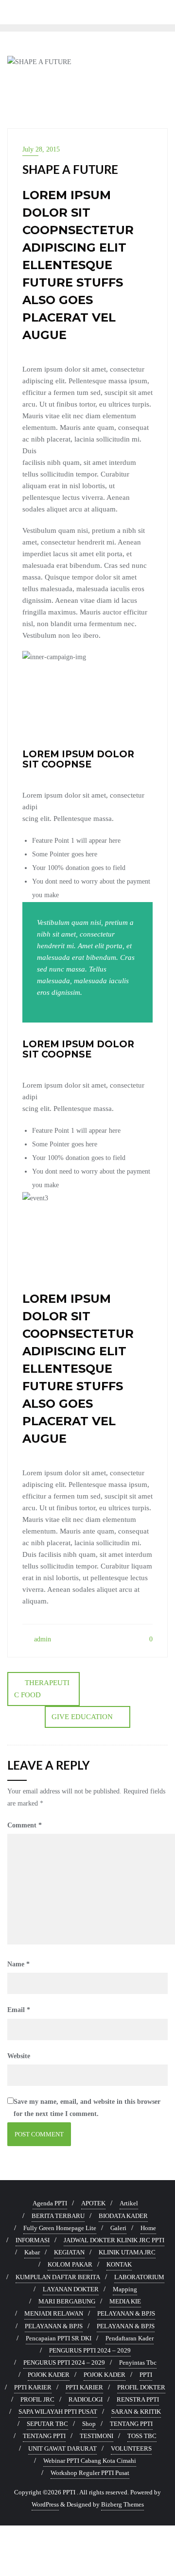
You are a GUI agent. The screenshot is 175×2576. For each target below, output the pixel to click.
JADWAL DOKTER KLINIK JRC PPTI (114, 2240)
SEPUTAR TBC (47, 2424)
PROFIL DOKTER (141, 2387)
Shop (89, 2424)
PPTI (146, 2375)
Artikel (129, 2203)
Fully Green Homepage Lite (60, 2228)
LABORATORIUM (139, 2277)
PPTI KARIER (33, 2387)
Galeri (118, 2228)
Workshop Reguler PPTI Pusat (90, 2473)
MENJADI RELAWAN (54, 2313)
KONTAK (119, 2264)
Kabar (32, 2252)
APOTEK (93, 2203)
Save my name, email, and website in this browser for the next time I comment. (87, 2108)
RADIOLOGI (86, 2399)
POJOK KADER (49, 2375)
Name (18, 1964)
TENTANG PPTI (131, 2424)
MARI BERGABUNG (67, 2301)
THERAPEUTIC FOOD (42, 1689)
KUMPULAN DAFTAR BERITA (58, 2277)
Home (148, 2228)
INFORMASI (33, 2240)
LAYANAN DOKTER (71, 2289)
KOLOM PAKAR (70, 2264)
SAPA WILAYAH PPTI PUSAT (58, 2412)
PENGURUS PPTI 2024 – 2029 (90, 2350)
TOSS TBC (142, 2436)
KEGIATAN (69, 2252)
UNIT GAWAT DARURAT (62, 2448)
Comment (25, 1825)
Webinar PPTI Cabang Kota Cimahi (90, 2461)
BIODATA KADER (123, 2216)
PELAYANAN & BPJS (126, 2313)
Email (19, 2010)
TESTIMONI (96, 2436)
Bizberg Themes (122, 2504)
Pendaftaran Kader (130, 2338)
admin (42, 1639)
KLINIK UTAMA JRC (127, 2252)
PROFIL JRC (37, 2399)
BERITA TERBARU (58, 2216)
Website (19, 2056)
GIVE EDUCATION (82, 1717)
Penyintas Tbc (138, 2363)
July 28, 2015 (41, 149)
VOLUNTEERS (131, 2448)
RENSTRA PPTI (138, 2399)
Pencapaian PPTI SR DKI (59, 2338)
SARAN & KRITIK (136, 2412)
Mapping (125, 2289)
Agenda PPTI (50, 2203)
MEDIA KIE (125, 2301)
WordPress (45, 2504)
